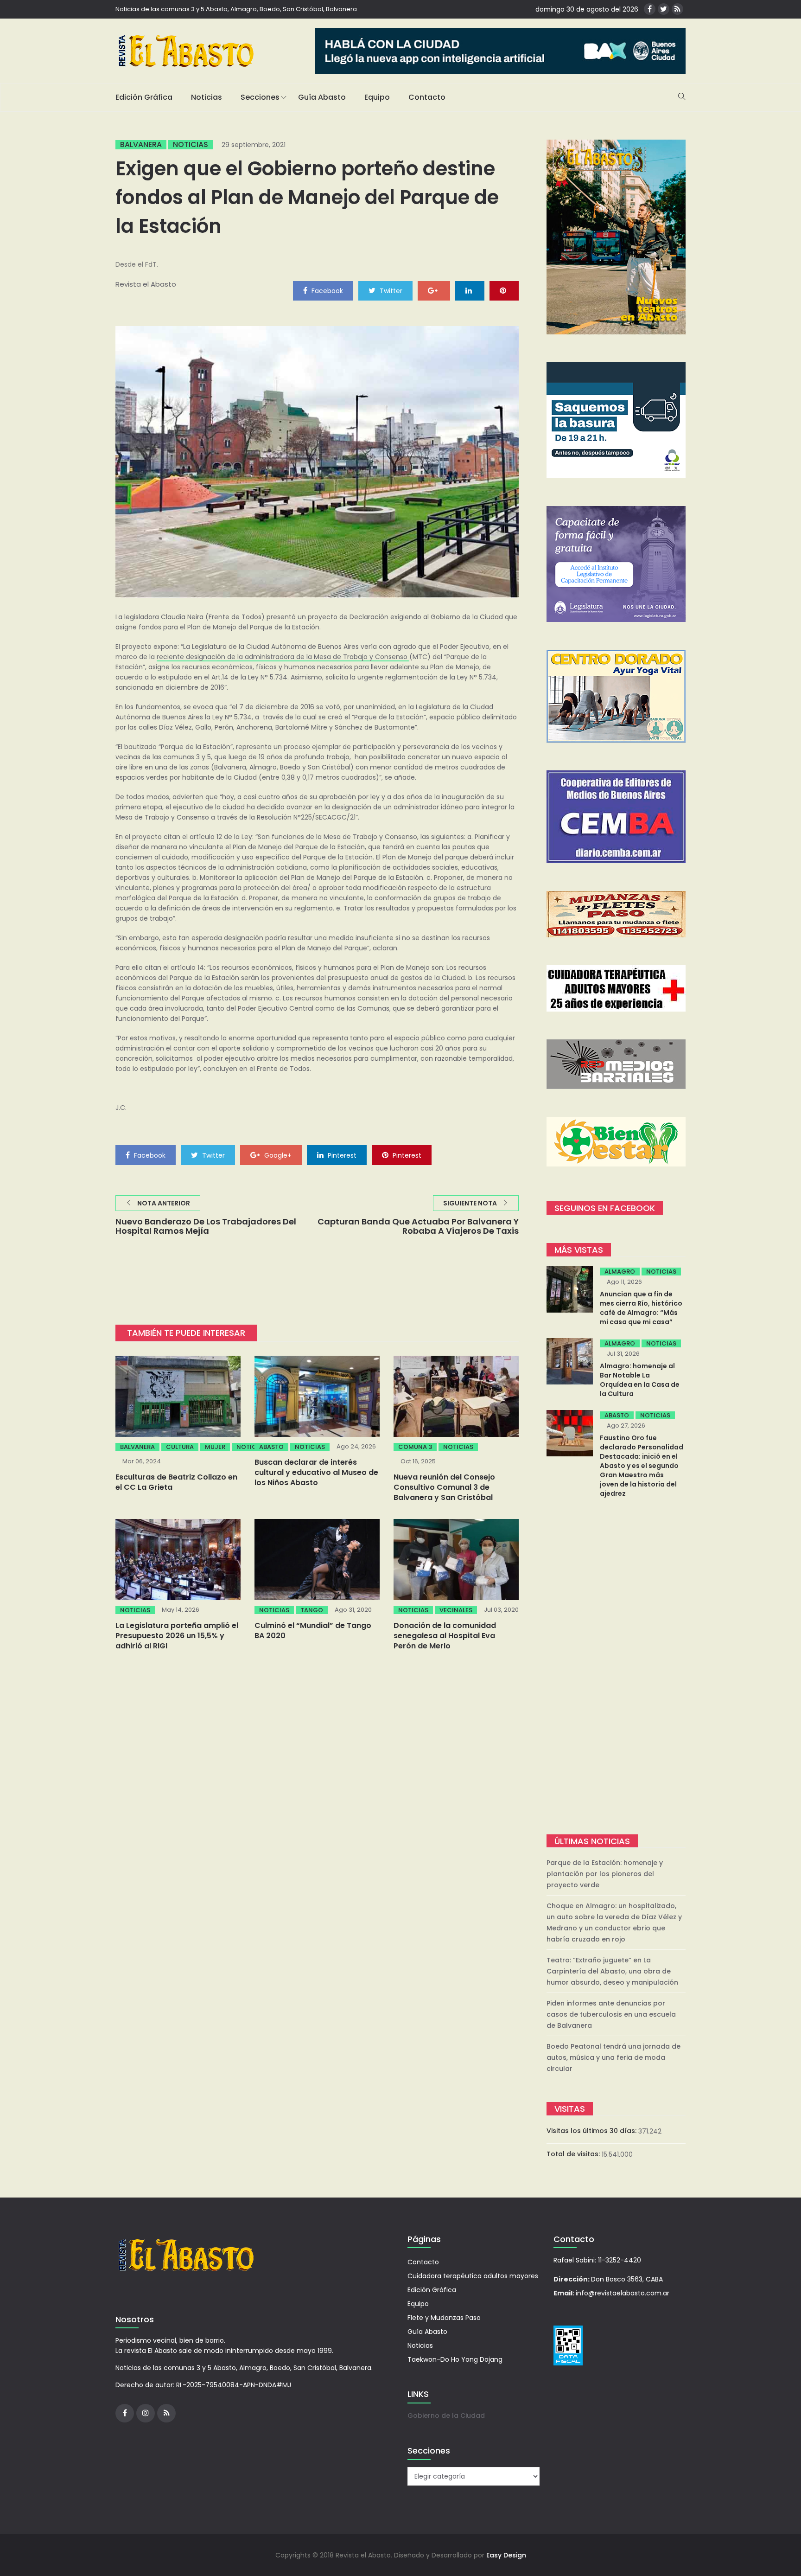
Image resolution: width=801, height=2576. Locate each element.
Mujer (215, 1447)
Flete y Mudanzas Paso (444, 2318)
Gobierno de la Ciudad (446, 2416)
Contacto (427, 97)
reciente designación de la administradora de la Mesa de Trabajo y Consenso (283, 657)
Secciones (260, 97)
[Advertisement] (616, 1667)
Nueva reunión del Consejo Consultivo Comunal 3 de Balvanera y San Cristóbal (444, 1487)
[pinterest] (504, 290)
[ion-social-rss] (677, 9)
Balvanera (141, 145)
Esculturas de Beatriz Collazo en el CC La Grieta (176, 1482)
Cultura (180, 1447)
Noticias (207, 97)
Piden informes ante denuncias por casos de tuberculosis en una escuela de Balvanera (611, 2014)
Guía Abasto (322, 97)
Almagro (620, 1272)
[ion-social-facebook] (650, 9)
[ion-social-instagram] (146, 2413)
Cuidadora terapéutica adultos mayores (473, 2276)
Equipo (377, 97)
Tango (312, 1610)
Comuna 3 (415, 1447)
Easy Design (506, 2555)
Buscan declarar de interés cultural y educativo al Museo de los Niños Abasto (316, 1472)
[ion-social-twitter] (664, 9)
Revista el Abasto (146, 284)
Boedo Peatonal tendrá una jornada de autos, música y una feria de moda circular (613, 2057)
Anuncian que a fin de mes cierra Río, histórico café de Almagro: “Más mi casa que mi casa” (641, 1308)
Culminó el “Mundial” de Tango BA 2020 (313, 1631)
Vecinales (456, 1610)
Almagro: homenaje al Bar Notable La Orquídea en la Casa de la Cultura (640, 1380)
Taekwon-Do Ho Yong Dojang (455, 2359)
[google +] (434, 290)
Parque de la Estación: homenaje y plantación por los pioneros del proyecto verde (605, 1874)
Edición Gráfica (144, 97)
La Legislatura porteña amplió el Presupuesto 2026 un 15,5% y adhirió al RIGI (177, 1636)
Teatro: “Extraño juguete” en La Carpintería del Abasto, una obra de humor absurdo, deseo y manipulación (612, 1971)
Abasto (271, 1447)
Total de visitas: (574, 2154)
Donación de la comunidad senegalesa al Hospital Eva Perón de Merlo (445, 1636)
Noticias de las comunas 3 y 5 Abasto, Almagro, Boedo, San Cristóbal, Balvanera (236, 9)
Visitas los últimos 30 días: (592, 2131)
